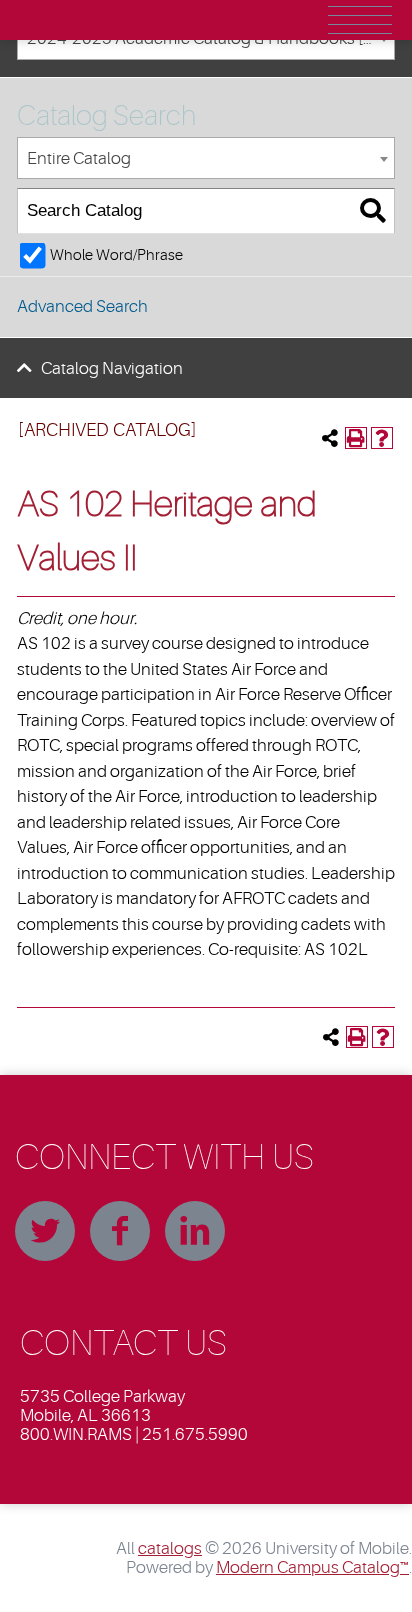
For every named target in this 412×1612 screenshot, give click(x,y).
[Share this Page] (330, 438)
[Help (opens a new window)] (382, 438)
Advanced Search (82, 306)
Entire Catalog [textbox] (79, 158)
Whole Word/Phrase (116, 255)
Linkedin (195, 1231)
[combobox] (206, 158)
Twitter (45, 1231)
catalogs (170, 1548)
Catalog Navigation (112, 368)
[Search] (372, 211)
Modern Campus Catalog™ (312, 1567)
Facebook (120, 1231)
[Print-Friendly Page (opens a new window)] (356, 438)
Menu (360, 20)
